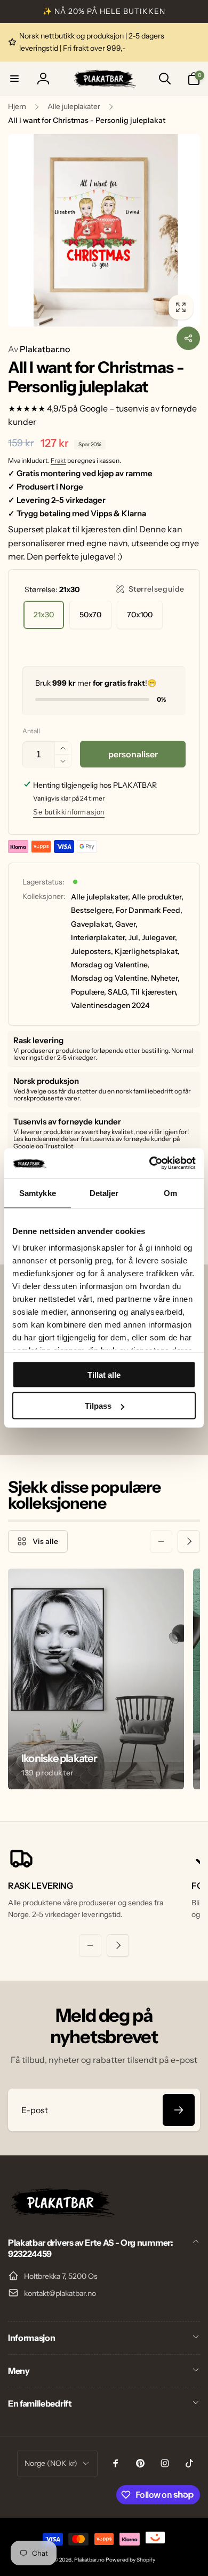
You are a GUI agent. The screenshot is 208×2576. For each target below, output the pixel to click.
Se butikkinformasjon (69, 812)
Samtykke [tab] (38, 1193)
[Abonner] (179, 2110)
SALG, (118, 992)
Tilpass (98, 1406)
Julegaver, (159, 937)
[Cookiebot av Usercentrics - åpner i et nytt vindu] (150, 1163)
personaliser (133, 754)
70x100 (140, 615)
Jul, (134, 937)
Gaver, (126, 924)
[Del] (188, 338)
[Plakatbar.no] (61, 2214)
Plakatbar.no (39, 349)
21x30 (44, 615)
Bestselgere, (93, 910)
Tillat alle (104, 1374)
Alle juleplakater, (101, 897)
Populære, (89, 992)
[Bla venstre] (161, 1541)
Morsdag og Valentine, (110, 965)
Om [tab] (170, 1193)
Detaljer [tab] (104, 1193)
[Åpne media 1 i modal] (104, 230)
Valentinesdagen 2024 (110, 1005)
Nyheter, (165, 978)
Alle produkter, (158, 897)
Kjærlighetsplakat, (147, 951)
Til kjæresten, (154, 992)
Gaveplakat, (92, 924)
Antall (31, 731)
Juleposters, (92, 951)
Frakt (58, 460)
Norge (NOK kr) (51, 2463)
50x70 (90, 615)
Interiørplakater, (99, 937)
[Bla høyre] (189, 1541)
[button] (14, 79)
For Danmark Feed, (149, 910)
